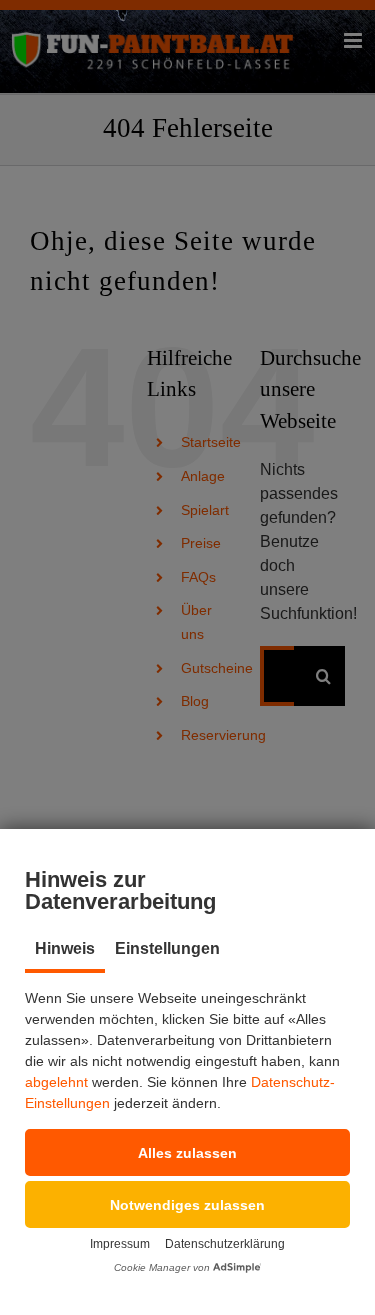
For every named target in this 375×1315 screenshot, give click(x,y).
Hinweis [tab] (65, 948)
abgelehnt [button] (56, 1082)
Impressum (120, 1244)
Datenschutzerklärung (225, 1244)
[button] (187, 1152)
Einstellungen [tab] (167, 948)
